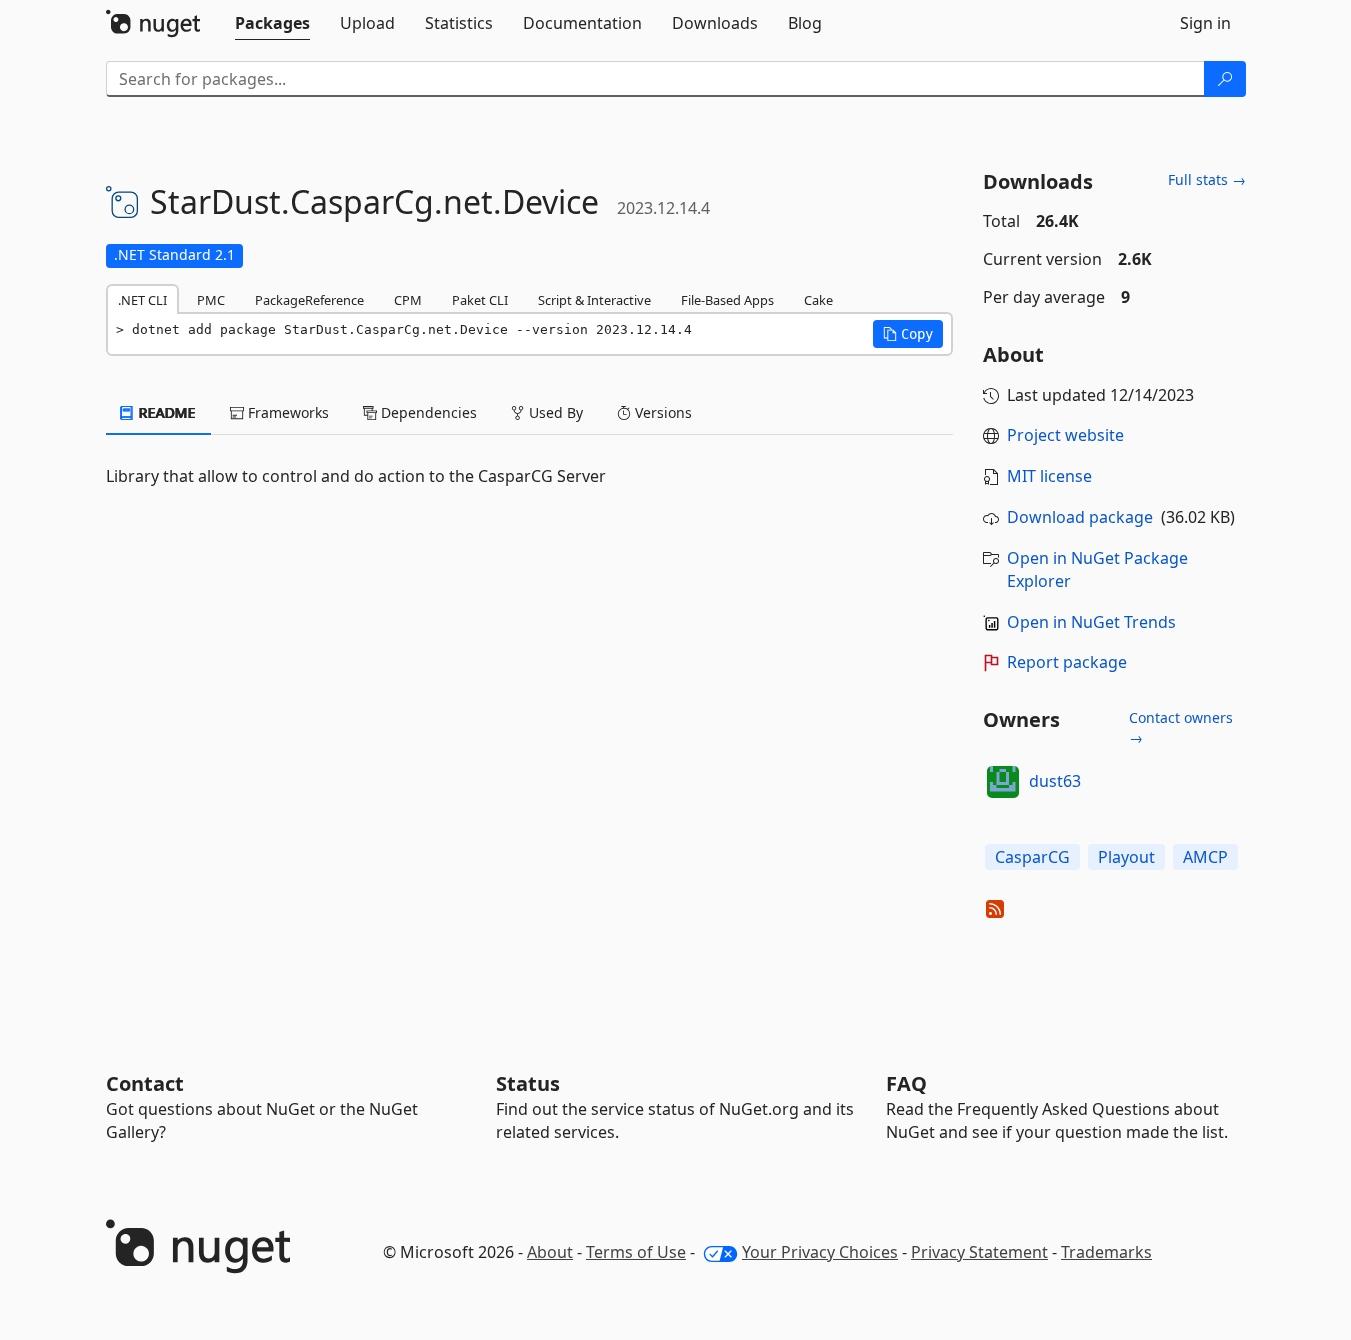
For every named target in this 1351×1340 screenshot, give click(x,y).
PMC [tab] (211, 300)
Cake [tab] (818, 300)
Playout (1126, 857)
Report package (1067, 662)
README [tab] (165, 412)
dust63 (1055, 781)
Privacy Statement (979, 1252)
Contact (145, 1083)
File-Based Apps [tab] (727, 300)
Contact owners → (1181, 727)
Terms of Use (636, 1252)
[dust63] (1003, 782)
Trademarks (1106, 1252)
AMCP (1205, 857)
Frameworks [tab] (286, 412)
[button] (908, 334)
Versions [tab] (661, 412)
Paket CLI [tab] (480, 300)
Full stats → (1207, 179)
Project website (1065, 435)
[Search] (1225, 79)
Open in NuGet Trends (1091, 622)
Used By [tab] (554, 412)
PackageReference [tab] (309, 300)
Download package (1080, 517)
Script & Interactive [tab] (594, 300)
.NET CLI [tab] (142, 300)
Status (528, 1083)
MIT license (1049, 476)
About (550, 1252)
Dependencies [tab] (427, 412)
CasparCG (1032, 857)
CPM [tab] (408, 300)
